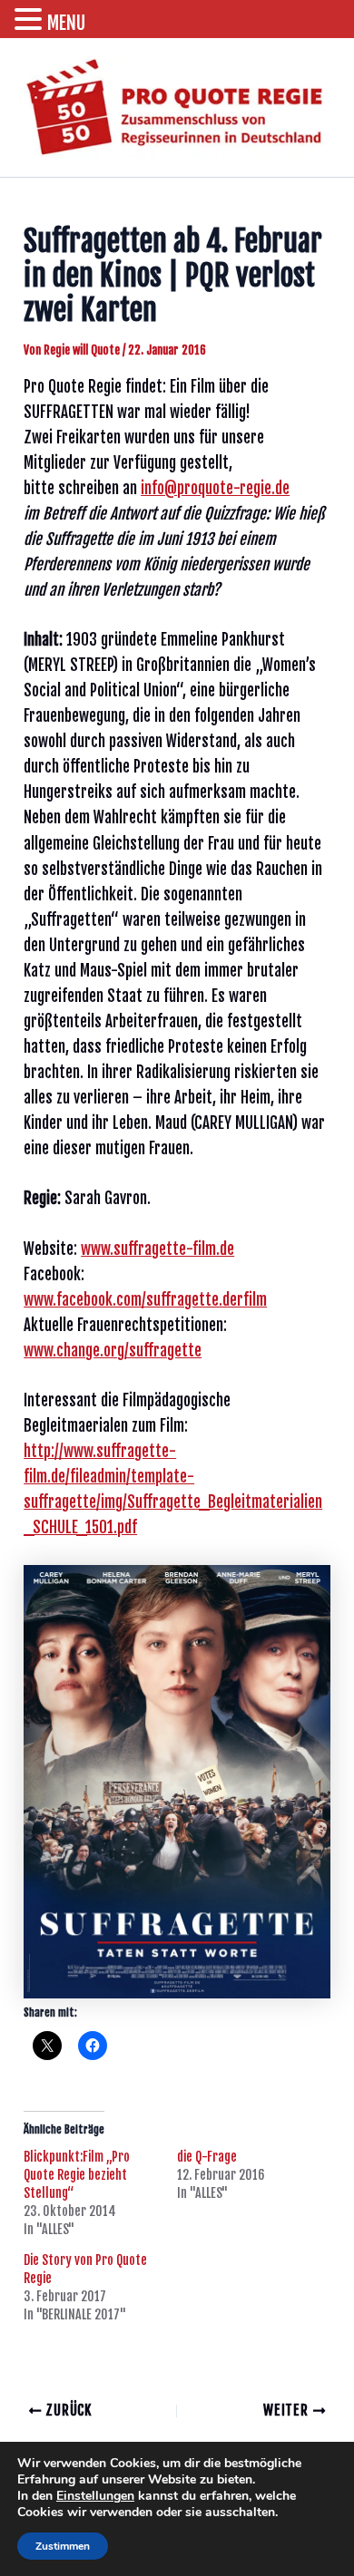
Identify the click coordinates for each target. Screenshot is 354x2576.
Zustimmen (63, 2546)
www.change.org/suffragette (113, 1351)
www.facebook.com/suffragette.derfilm (145, 1300)
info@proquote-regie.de (215, 488)
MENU (66, 23)
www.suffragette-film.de (157, 1249)
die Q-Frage (207, 2157)
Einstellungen (95, 2496)
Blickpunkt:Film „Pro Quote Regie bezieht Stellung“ (77, 2175)
